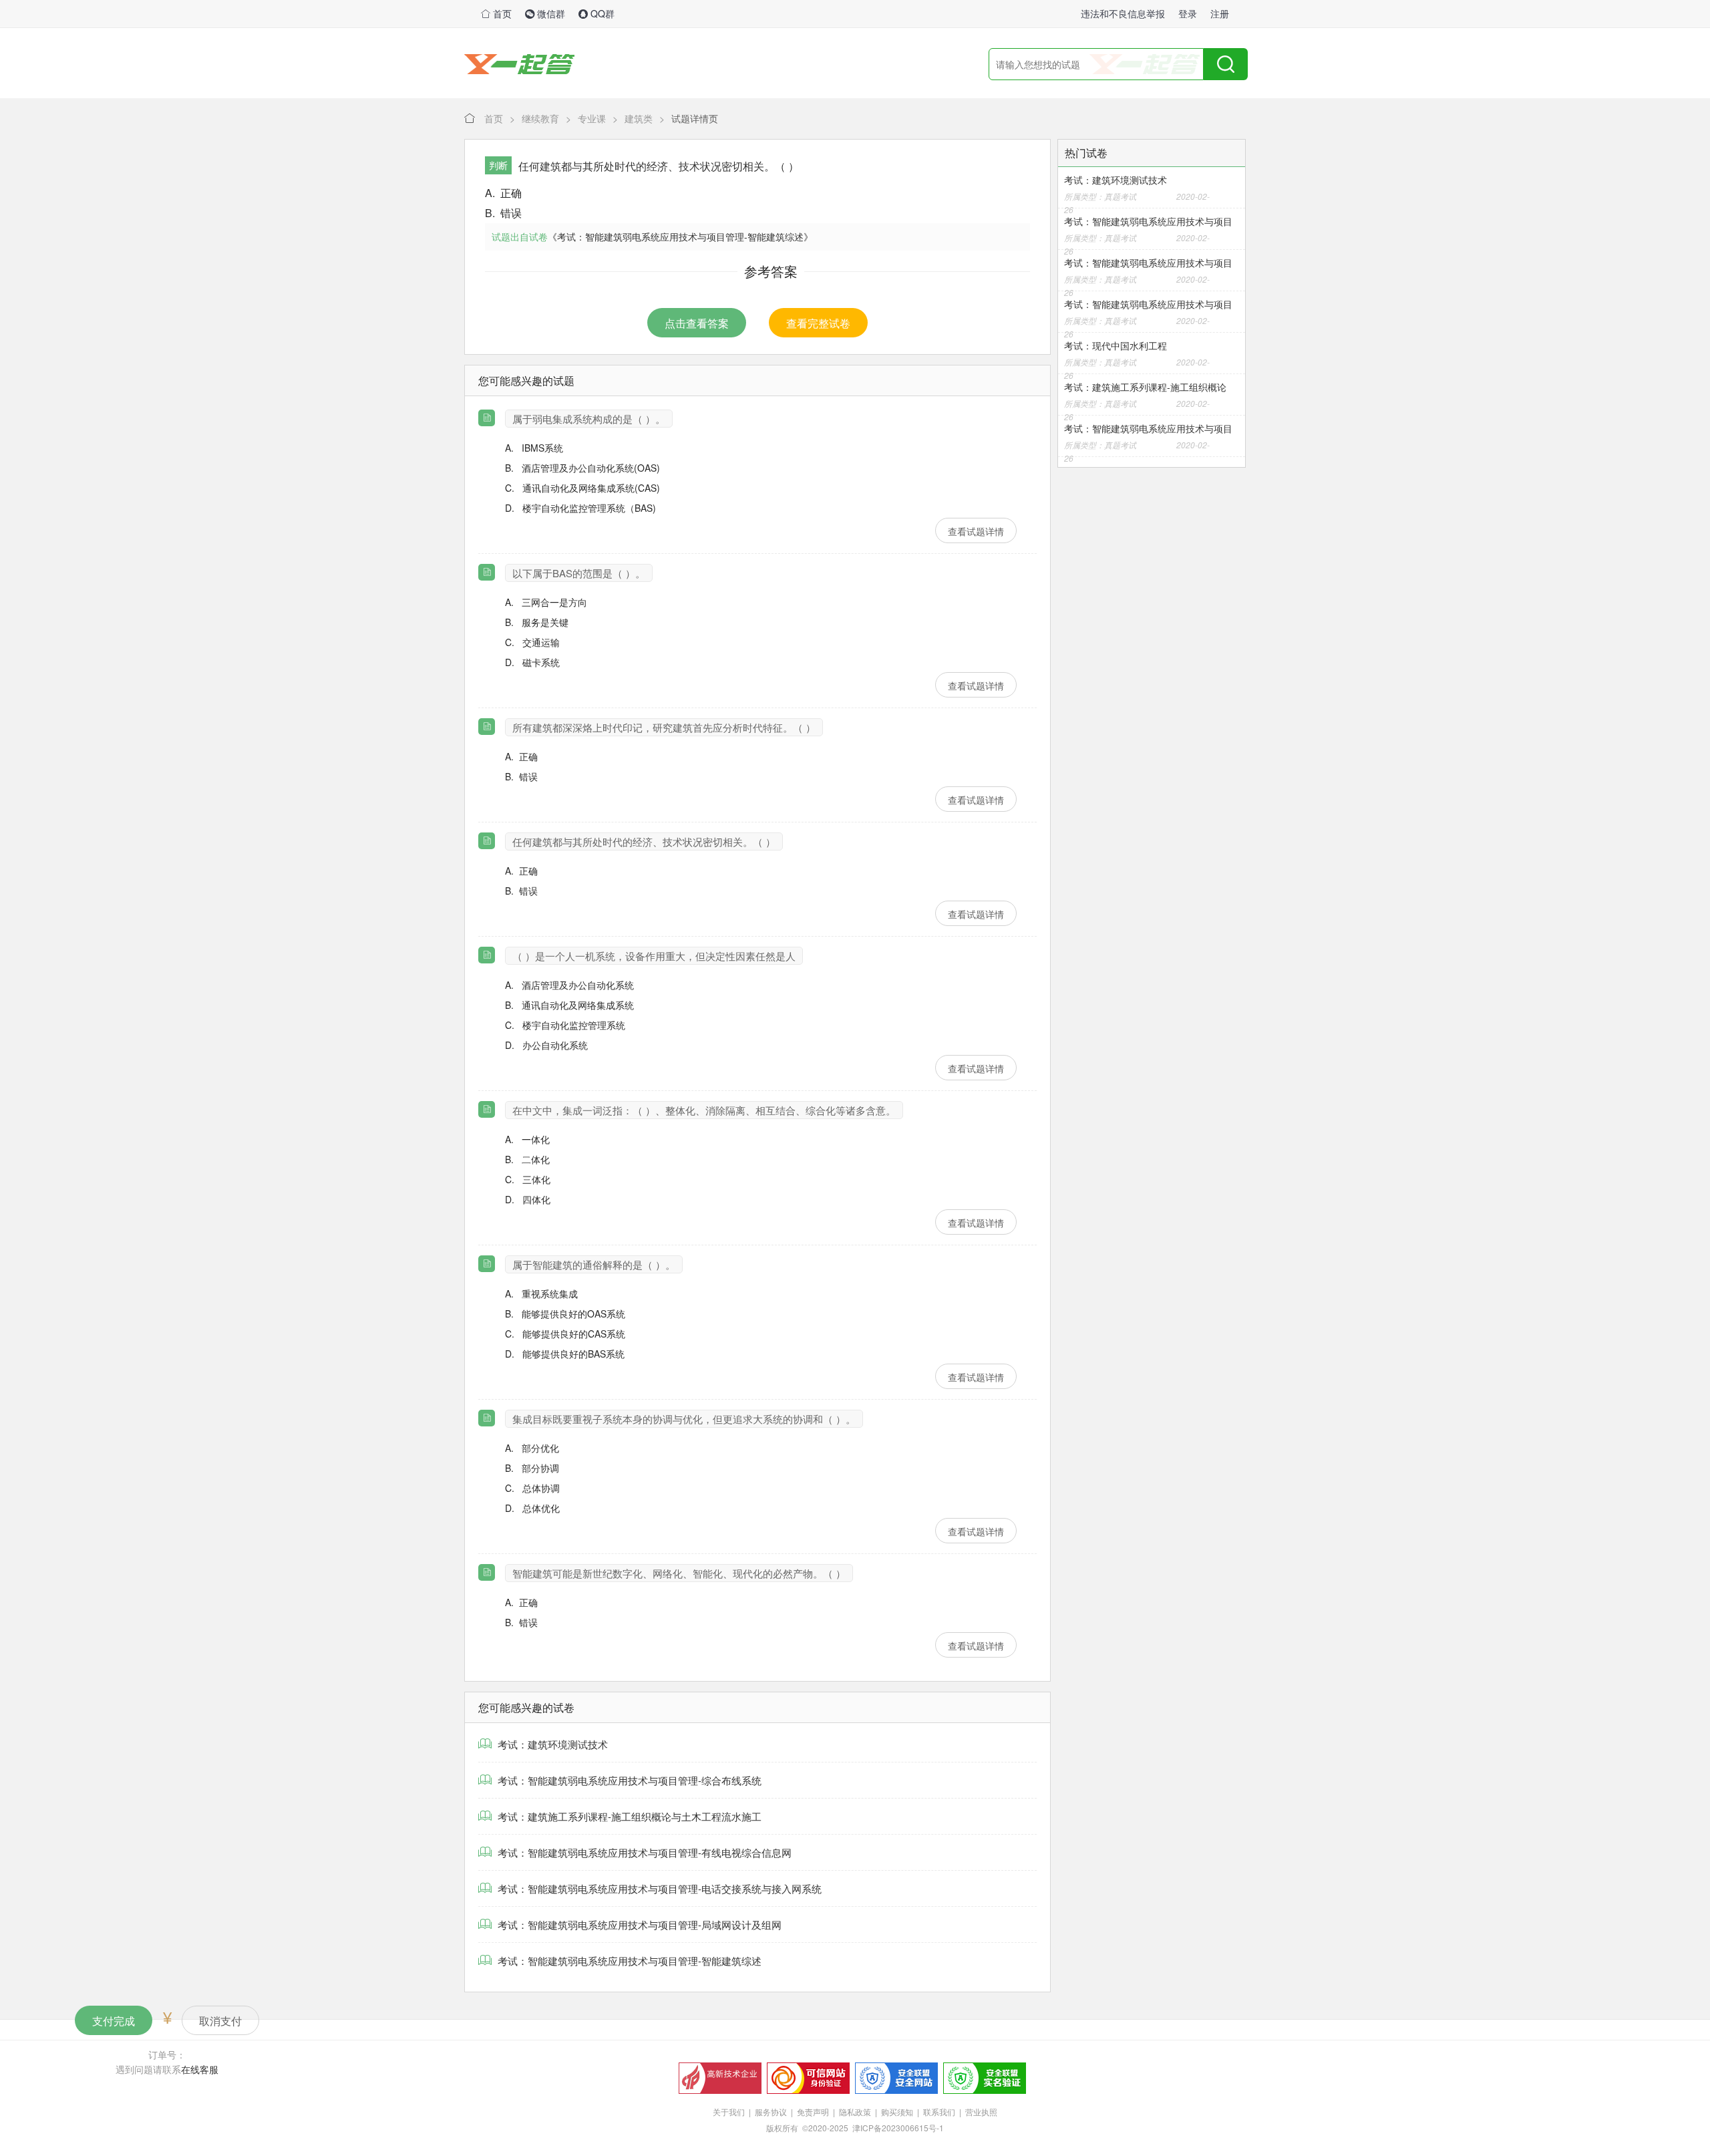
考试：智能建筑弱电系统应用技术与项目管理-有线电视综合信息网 (643, 1852)
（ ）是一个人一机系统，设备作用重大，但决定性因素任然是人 (654, 956)
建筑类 (639, 118)
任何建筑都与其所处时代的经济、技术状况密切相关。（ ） (644, 841)
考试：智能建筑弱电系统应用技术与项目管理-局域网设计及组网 (638, 1924)
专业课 (592, 118)
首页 (501, 13)
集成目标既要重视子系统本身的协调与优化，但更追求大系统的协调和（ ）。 (684, 1419)
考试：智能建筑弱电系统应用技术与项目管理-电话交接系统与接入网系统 (658, 1888)
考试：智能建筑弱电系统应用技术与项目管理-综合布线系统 (628, 1780)
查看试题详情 (976, 531)
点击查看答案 (697, 323)
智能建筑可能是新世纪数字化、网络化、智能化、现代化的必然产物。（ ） (679, 1573)
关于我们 (729, 2112)
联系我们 (939, 2112)
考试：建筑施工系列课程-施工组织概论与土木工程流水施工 (628, 1816)
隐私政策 (855, 2112)
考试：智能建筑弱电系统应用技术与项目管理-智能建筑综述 (628, 1961)
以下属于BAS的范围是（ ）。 (579, 573)
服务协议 (771, 2112)
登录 (1188, 13)
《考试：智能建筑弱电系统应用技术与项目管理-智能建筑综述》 (680, 237)
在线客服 (200, 2069)
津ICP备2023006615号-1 (898, 2128)
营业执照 (981, 2112)
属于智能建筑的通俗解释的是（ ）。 (594, 1264)
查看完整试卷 (818, 323)
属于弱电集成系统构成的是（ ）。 (589, 419)
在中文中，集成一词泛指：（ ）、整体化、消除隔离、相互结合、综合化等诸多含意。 (704, 1110)
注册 (1220, 13)
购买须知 (897, 2112)
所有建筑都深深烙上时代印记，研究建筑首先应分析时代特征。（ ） (664, 727)
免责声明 (813, 2112)
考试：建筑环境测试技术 (551, 1744)
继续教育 (540, 118)
